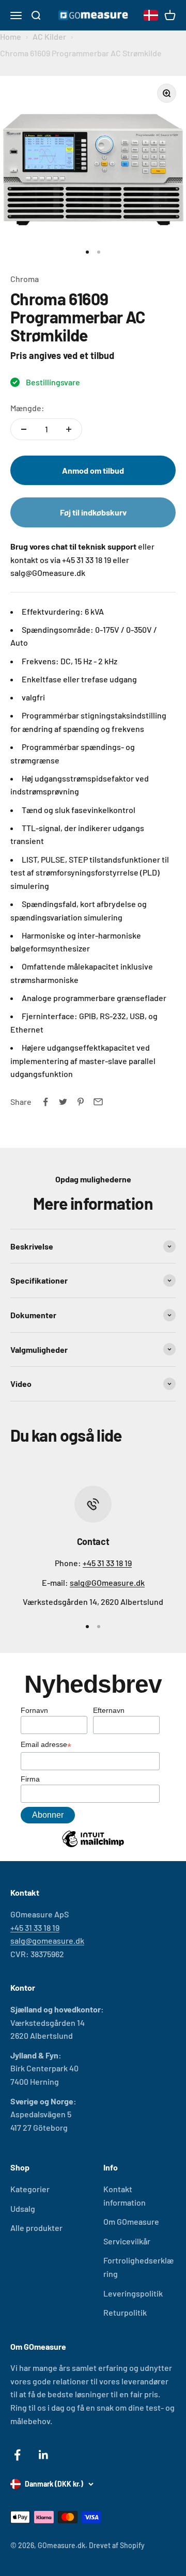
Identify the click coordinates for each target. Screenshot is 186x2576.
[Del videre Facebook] (45, 1102)
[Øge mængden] (69, 429)
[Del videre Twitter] (63, 1102)
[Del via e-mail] (98, 1102)
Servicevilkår (127, 2241)
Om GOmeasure (131, 2221)
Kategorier (30, 2189)
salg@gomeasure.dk (47, 1940)
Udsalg (23, 2208)
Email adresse (46, 1745)
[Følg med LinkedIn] (44, 2455)
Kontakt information (125, 2196)
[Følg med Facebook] (17, 2455)
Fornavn (34, 1710)
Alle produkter (36, 2228)
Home (11, 36)
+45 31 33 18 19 (107, 1563)
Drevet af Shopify (117, 2545)
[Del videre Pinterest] (81, 1102)
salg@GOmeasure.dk (107, 1582)
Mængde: (27, 408)
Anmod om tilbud (93, 470)
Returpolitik (125, 2312)
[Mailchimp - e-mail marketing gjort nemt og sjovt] (93, 1847)
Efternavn (109, 1710)
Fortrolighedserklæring (138, 2267)
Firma (30, 1779)
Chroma (25, 279)
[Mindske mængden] (24, 429)
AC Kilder (49, 36)
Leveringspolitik (133, 2293)
